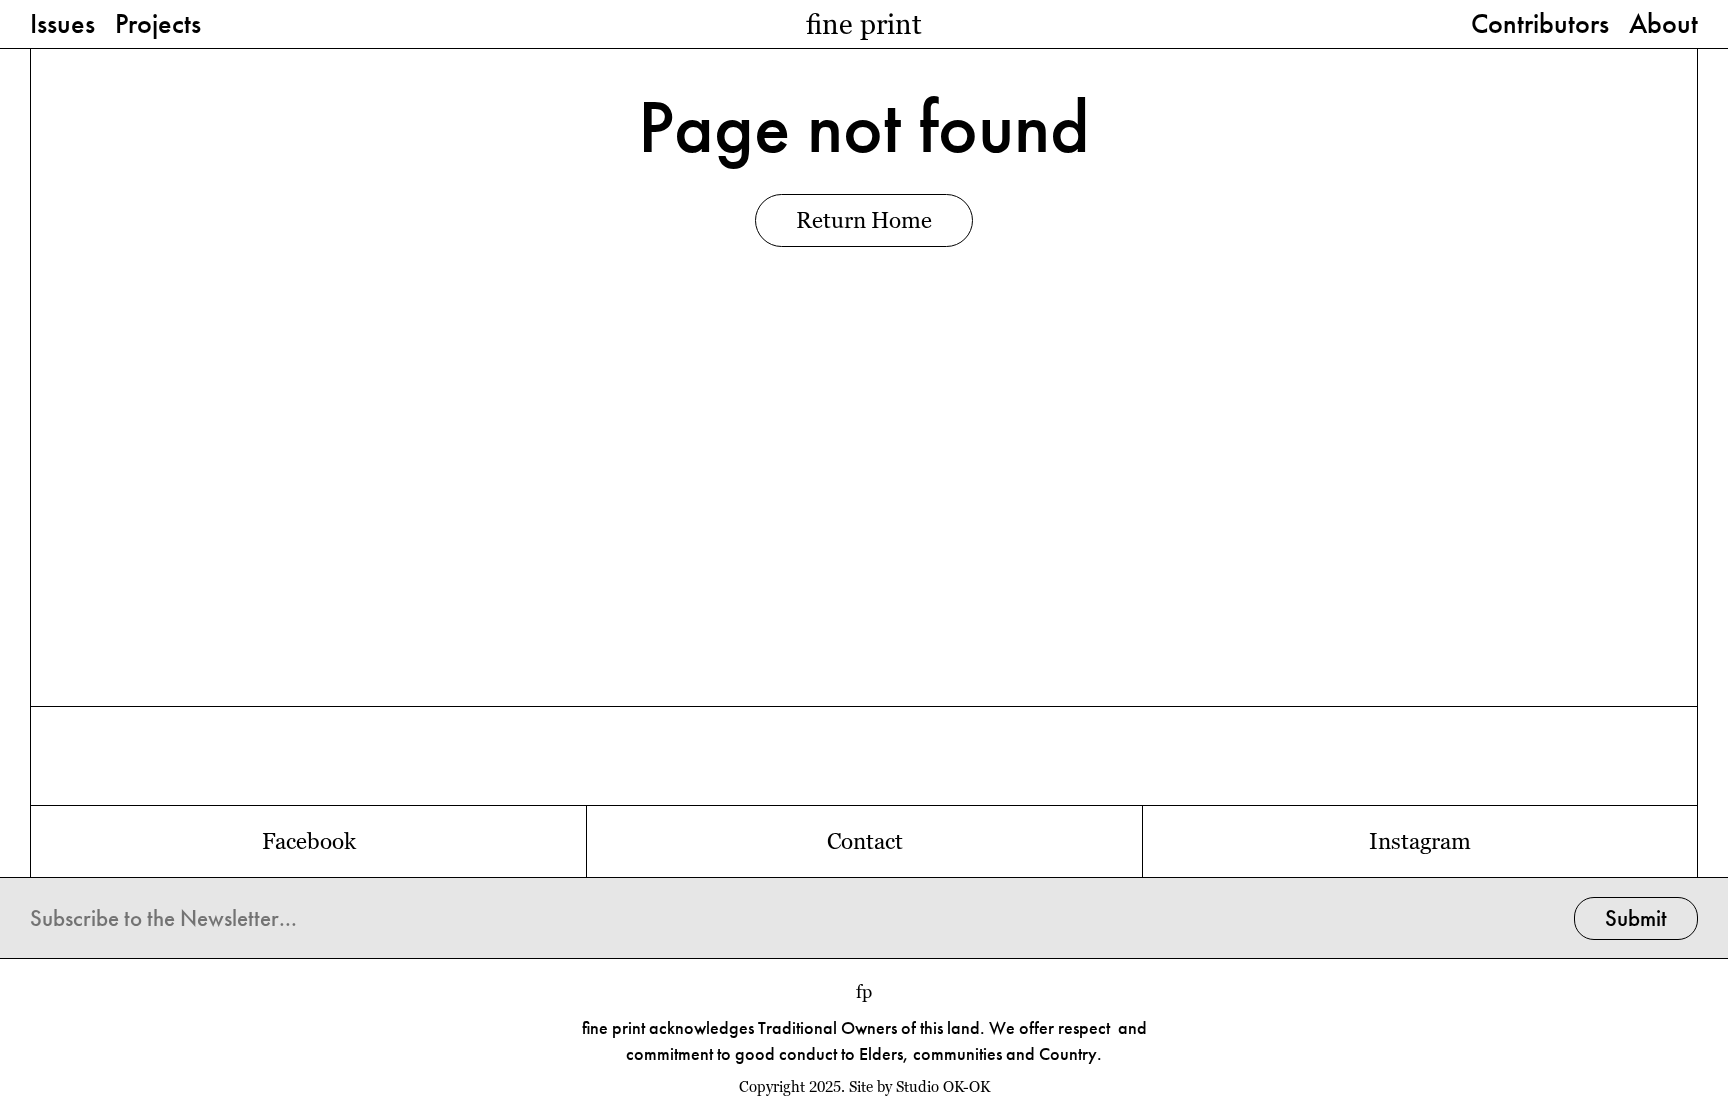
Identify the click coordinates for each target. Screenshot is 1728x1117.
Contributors (1540, 25)
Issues (62, 25)
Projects (158, 25)
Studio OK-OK (943, 1087)
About (1663, 25)
